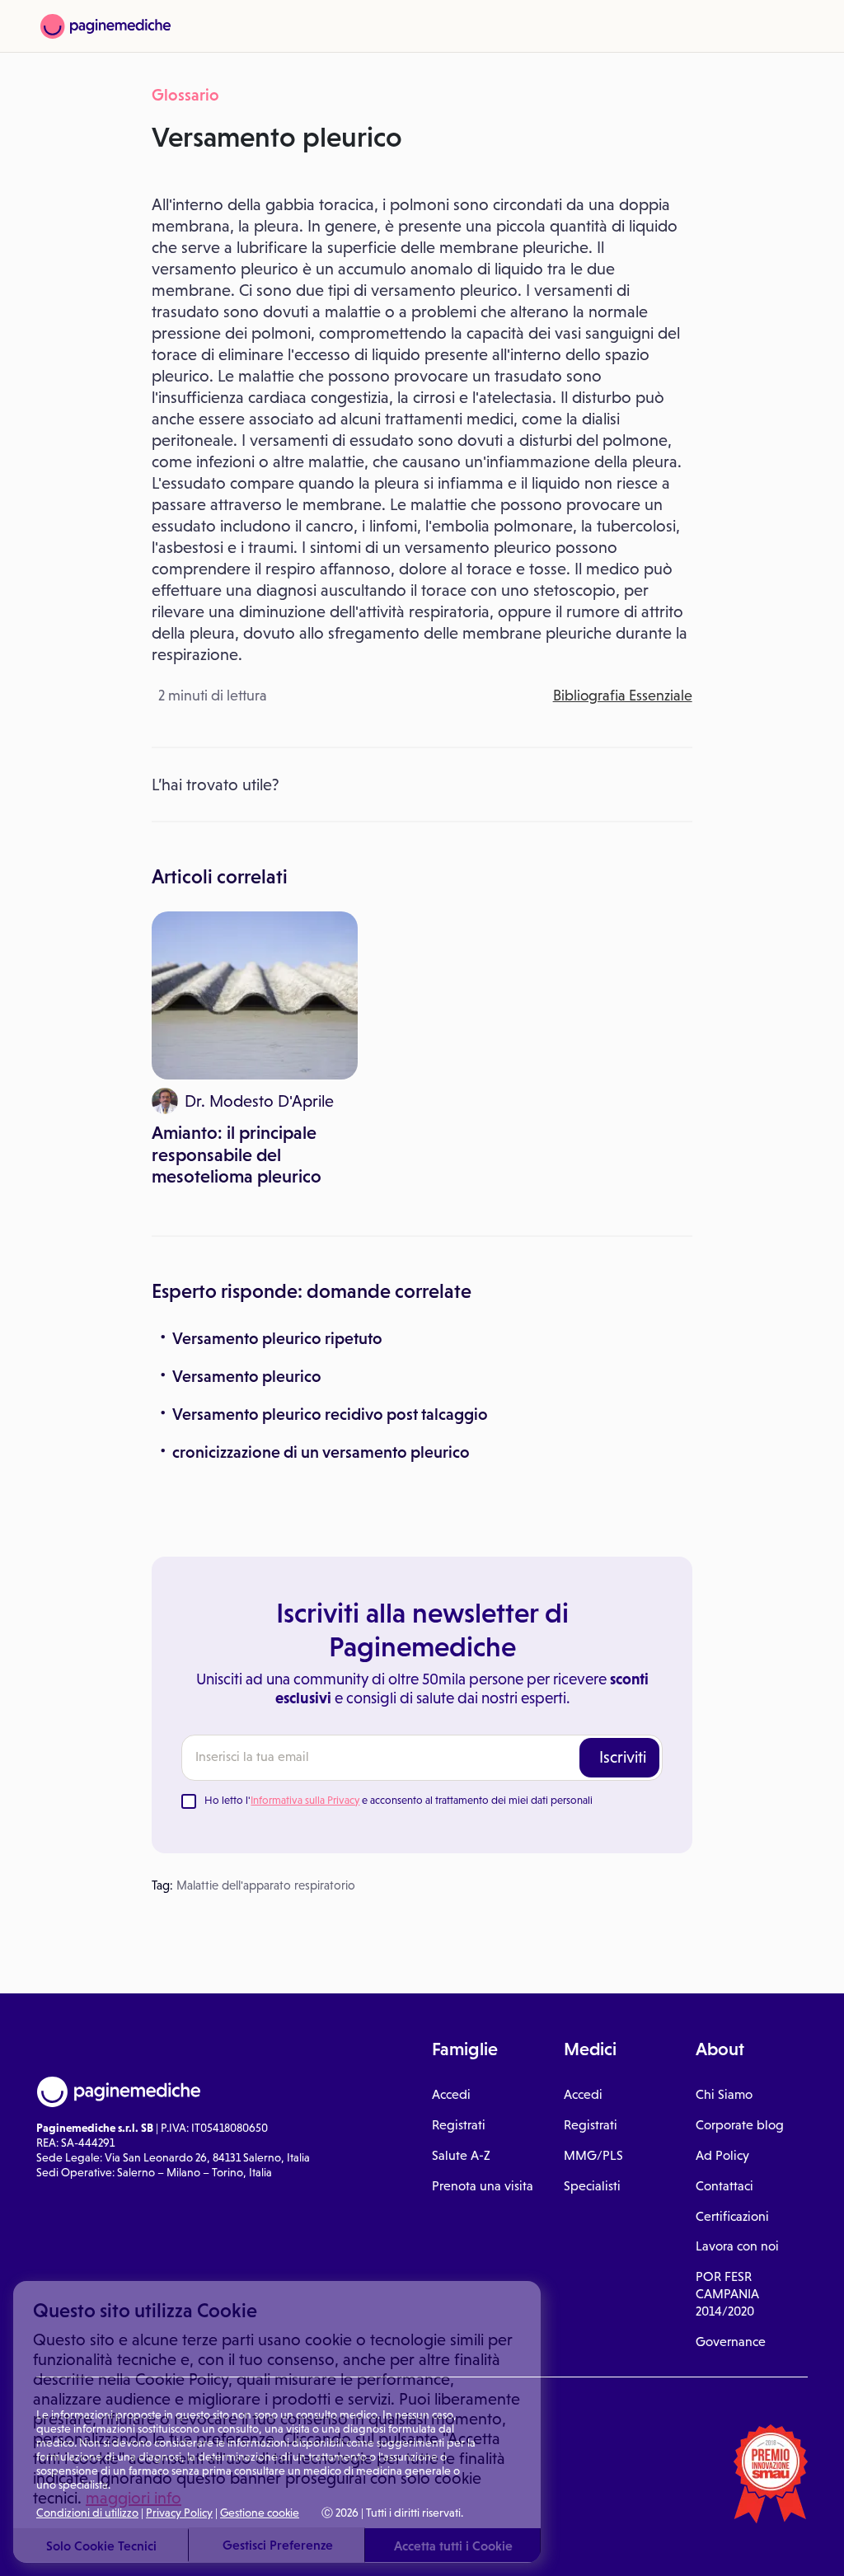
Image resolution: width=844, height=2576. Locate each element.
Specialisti (592, 2186)
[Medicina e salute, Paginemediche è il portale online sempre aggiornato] (105, 26)
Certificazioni (732, 2216)
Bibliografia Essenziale (623, 696)
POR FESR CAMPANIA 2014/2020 (727, 2294)
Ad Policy (722, 2155)
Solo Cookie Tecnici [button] (101, 2546)
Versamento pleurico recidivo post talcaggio (330, 1414)
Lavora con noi (737, 2246)
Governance (731, 2342)
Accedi (451, 2094)
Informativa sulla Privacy (305, 1800)
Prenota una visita (483, 2186)
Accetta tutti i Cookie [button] (453, 2546)
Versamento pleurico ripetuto (277, 1338)
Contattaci (724, 2186)
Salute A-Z (461, 2155)
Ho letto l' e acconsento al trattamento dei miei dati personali (399, 1800)
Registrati (459, 2125)
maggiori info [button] (134, 2498)
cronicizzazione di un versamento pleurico (321, 1452)
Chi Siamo (724, 2094)
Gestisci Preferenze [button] (278, 2545)
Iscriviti (623, 1757)
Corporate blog (740, 2125)
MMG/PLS (593, 2155)
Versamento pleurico (247, 1376)
